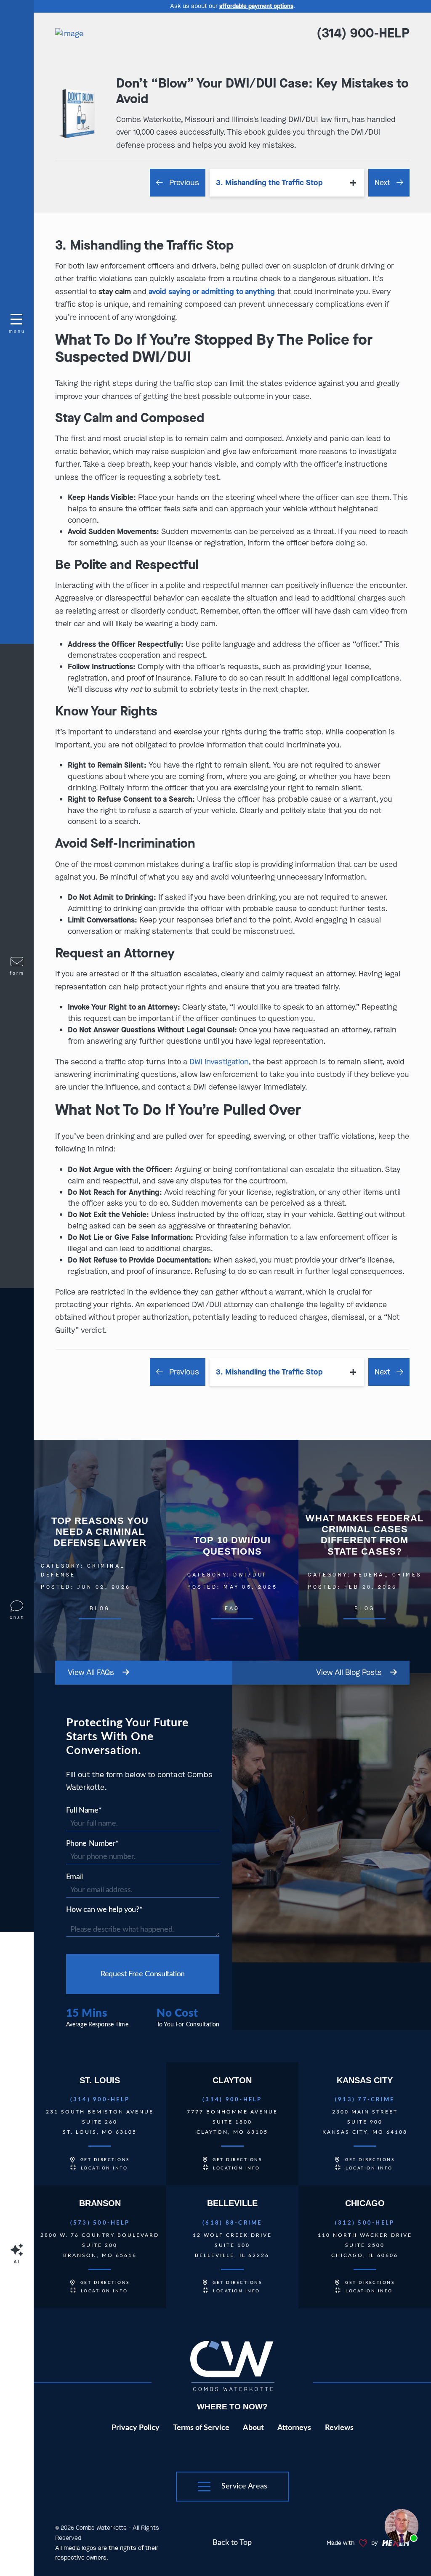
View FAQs (92, 1672)
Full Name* (84, 1810)
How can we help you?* (104, 1910)
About (253, 2428)
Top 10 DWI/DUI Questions (233, 1556)
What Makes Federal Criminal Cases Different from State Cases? (365, 1556)
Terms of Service (201, 2428)
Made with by (353, 2543)
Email (74, 1877)
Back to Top (232, 2543)
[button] (233, 2487)
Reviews (339, 2428)
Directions (105, 2160)
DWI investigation (219, 1062)
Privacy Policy (136, 2428)
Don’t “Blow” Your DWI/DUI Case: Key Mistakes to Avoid (262, 91)
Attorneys (294, 2428)
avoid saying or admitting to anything (212, 292)
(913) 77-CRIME (365, 2100)
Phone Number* (92, 1844)
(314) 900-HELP (363, 33)
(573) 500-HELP (100, 2223)
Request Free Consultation (143, 1974)
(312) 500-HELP (365, 2223)
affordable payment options (256, 6)
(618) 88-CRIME (232, 2223)
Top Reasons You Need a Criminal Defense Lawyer (100, 1556)
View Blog (349, 1672)
